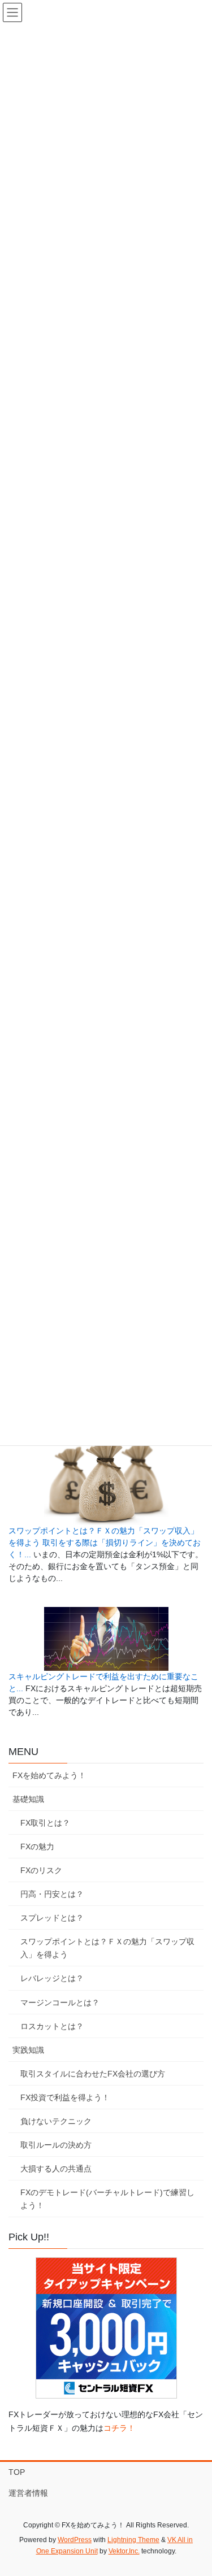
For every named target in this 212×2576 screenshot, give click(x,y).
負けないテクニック (56, 2121)
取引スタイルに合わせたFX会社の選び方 (93, 2074)
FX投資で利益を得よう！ (65, 2097)
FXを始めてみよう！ (49, 1775)
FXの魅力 (37, 1847)
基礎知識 (28, 1799)
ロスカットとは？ (52, 2026)
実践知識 (28, 2050)
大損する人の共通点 (56, 2169)
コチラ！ (119, 2428)
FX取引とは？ (45, 1823)
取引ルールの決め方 (56, 2145)
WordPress (75, 2540)
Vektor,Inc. (124, 2551)
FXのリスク (41, 1870)
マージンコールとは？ (60, 2002)
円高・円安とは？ (52, 1894)
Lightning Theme (133, 2540)
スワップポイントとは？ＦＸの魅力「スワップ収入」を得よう (107, 1948)
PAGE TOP (196, 2488)
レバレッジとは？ (52, 1978)
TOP (17, 2472)
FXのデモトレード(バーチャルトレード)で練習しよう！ (107, 2199)
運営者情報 (28, 2493)
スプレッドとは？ (52, 1918)
